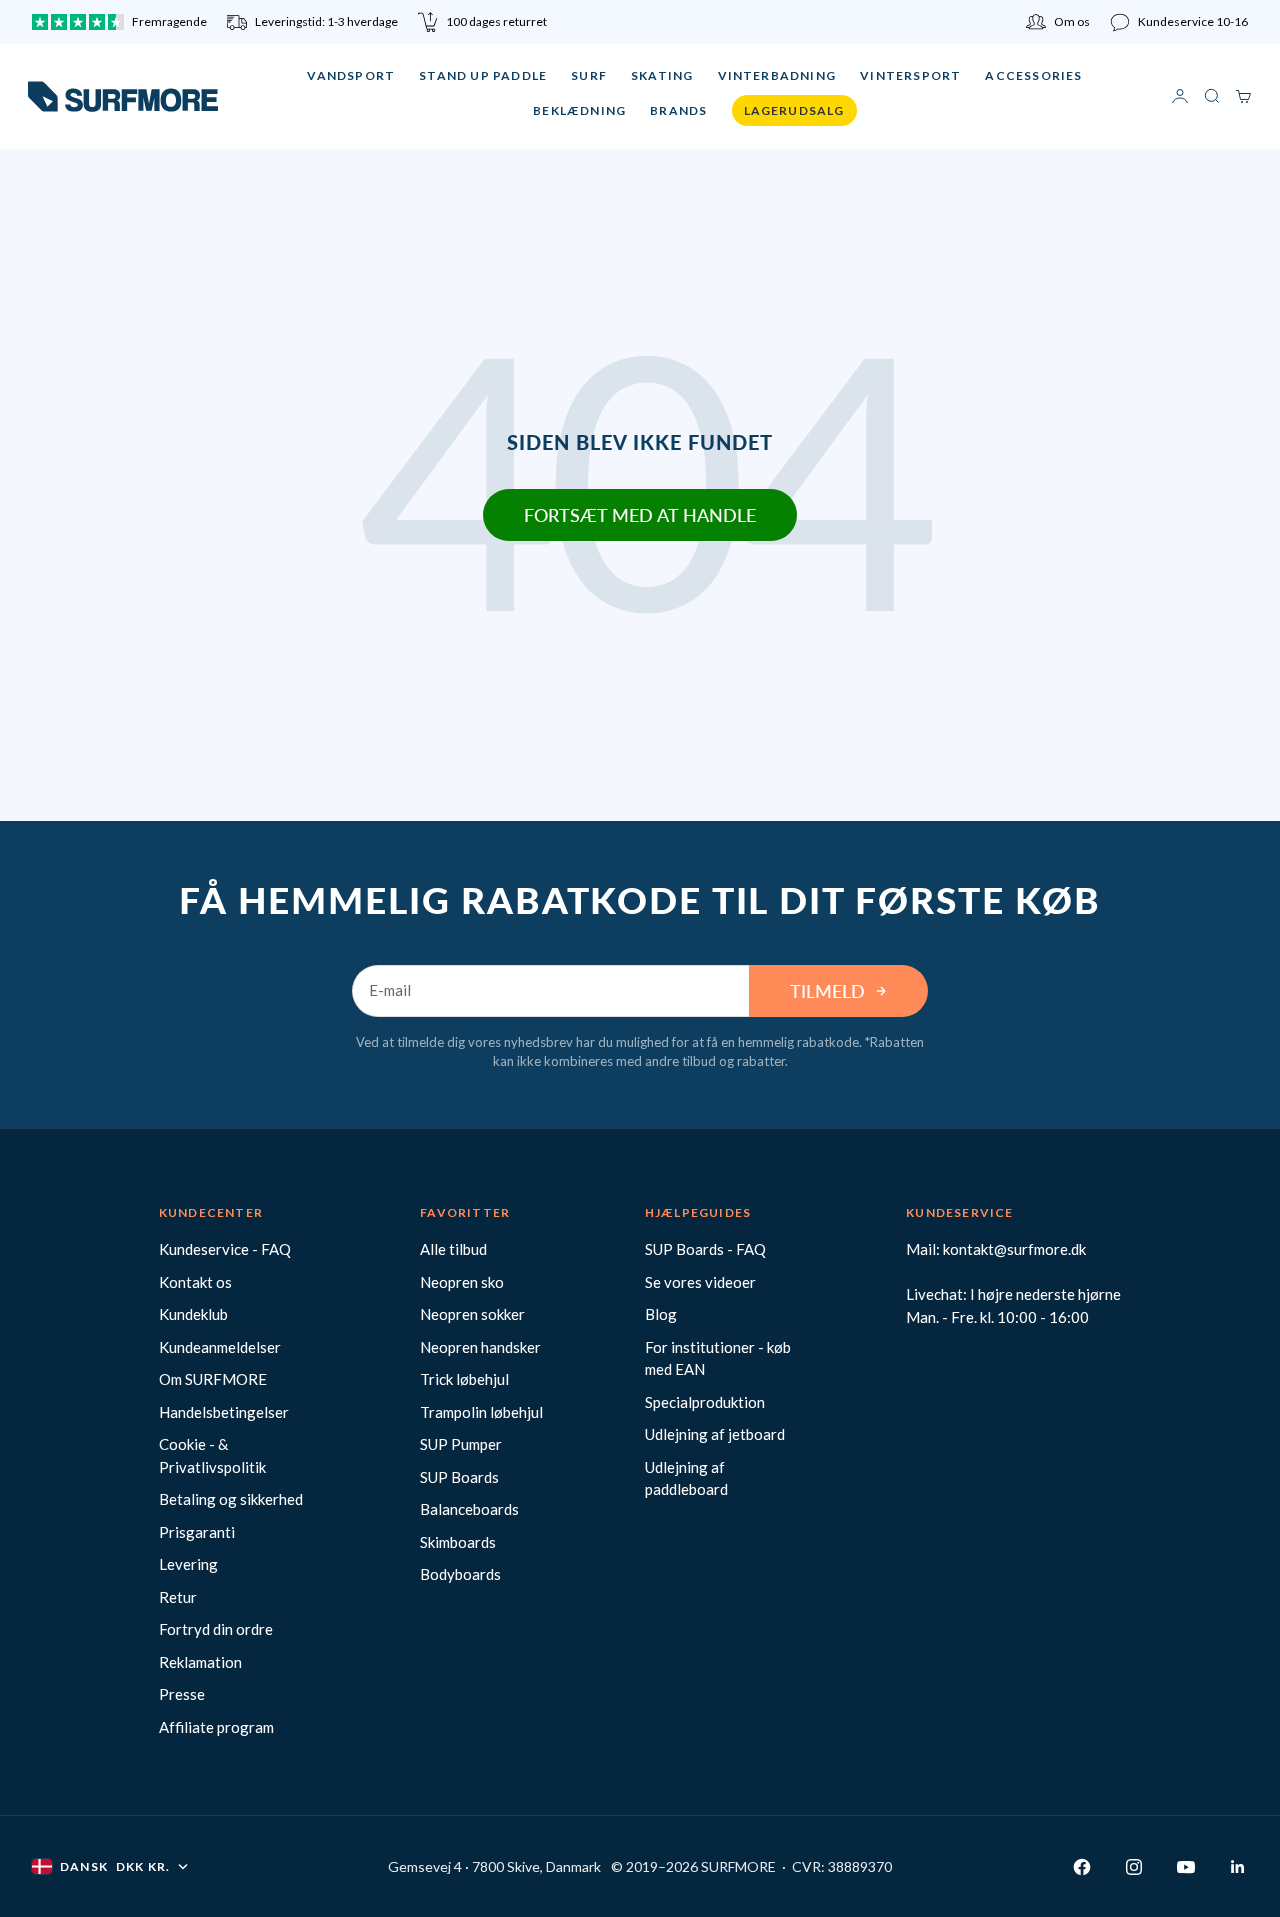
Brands (678, 110)
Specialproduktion (705, 1402)
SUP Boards (459, 1477)
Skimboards (458, 1542)
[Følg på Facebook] (1082, 1867)
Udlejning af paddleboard (686, 1478)
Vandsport (351, 75)
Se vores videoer (700, 1282)
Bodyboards (460, 1574)
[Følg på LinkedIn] (1238, 1867)
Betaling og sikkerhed (231, 1499)
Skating (662, 75)
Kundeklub (193, 1314)
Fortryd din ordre (216, 1629)
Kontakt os (195, 1282)
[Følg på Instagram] (1134, 1867)
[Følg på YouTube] (1186, 1867)
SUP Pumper (461, 1444)
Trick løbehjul (464, 1379)
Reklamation (200, 1662)
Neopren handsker (480, 1347)
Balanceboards (469, 1509)
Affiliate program (216, 1727)
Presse (182, 1694)
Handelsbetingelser (224, 1412)
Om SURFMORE (213, 1379)
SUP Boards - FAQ (705, 1249)
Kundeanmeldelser (220, 1347)
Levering (188, 1564)
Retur (178, 1597)
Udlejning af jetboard (715, 1434)
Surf (589, 75)
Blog (661, 1314)
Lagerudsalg (794, 110)
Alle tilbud (453, 1249)
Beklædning (579, 110)
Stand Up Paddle (483, 75)
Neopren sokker (472, 1314)
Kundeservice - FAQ (225, 1249)
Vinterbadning (777, 75)
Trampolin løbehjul (481, 1412)
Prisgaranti (197, 1532)
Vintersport (910, 75)
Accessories (1033, 75)
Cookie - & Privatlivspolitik (212, 1455)
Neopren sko (462, 1282)
